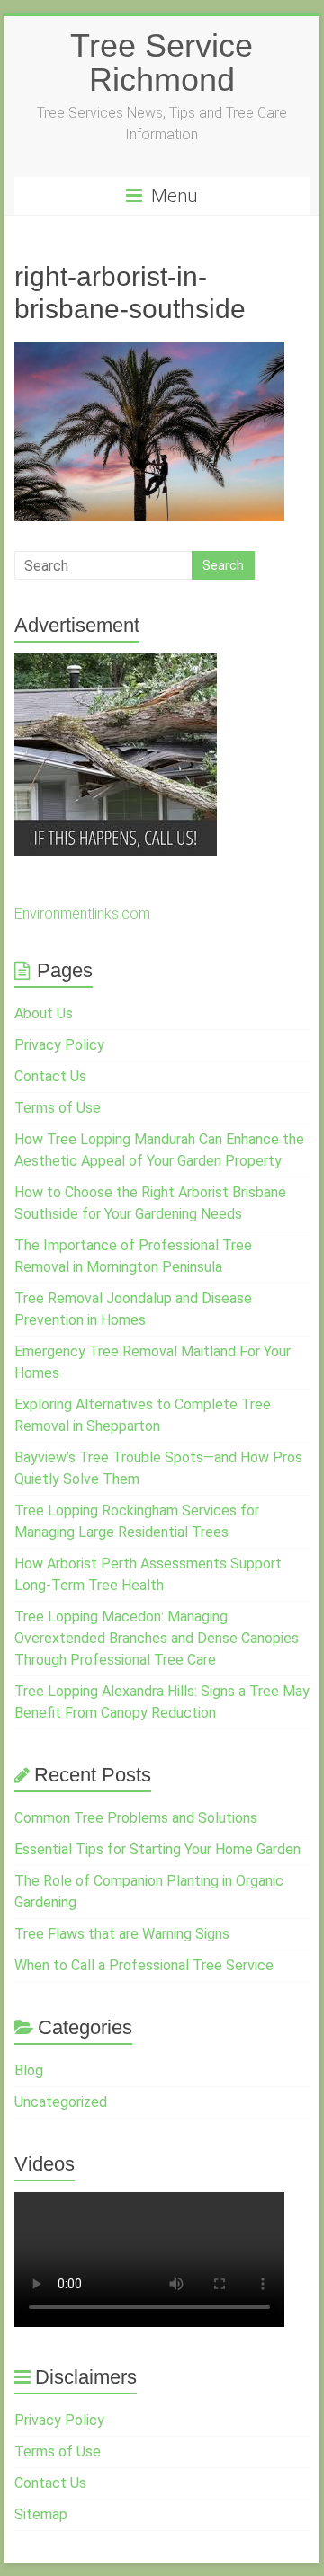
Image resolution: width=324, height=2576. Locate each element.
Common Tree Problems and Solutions (136, 1818)
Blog (29, 2070)
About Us (44, 1013)
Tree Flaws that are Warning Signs (122, 1934)
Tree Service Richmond (162, 62)
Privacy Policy (59, 1045)
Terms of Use (58, 1108)
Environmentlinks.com (82, 914)
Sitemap (41, 2514)
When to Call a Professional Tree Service (144, 1965)
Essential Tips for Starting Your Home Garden (157, 1849)
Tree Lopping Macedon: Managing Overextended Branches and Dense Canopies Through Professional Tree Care (157, 1638)
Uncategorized (61, 2102)
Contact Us (50, 1076)
